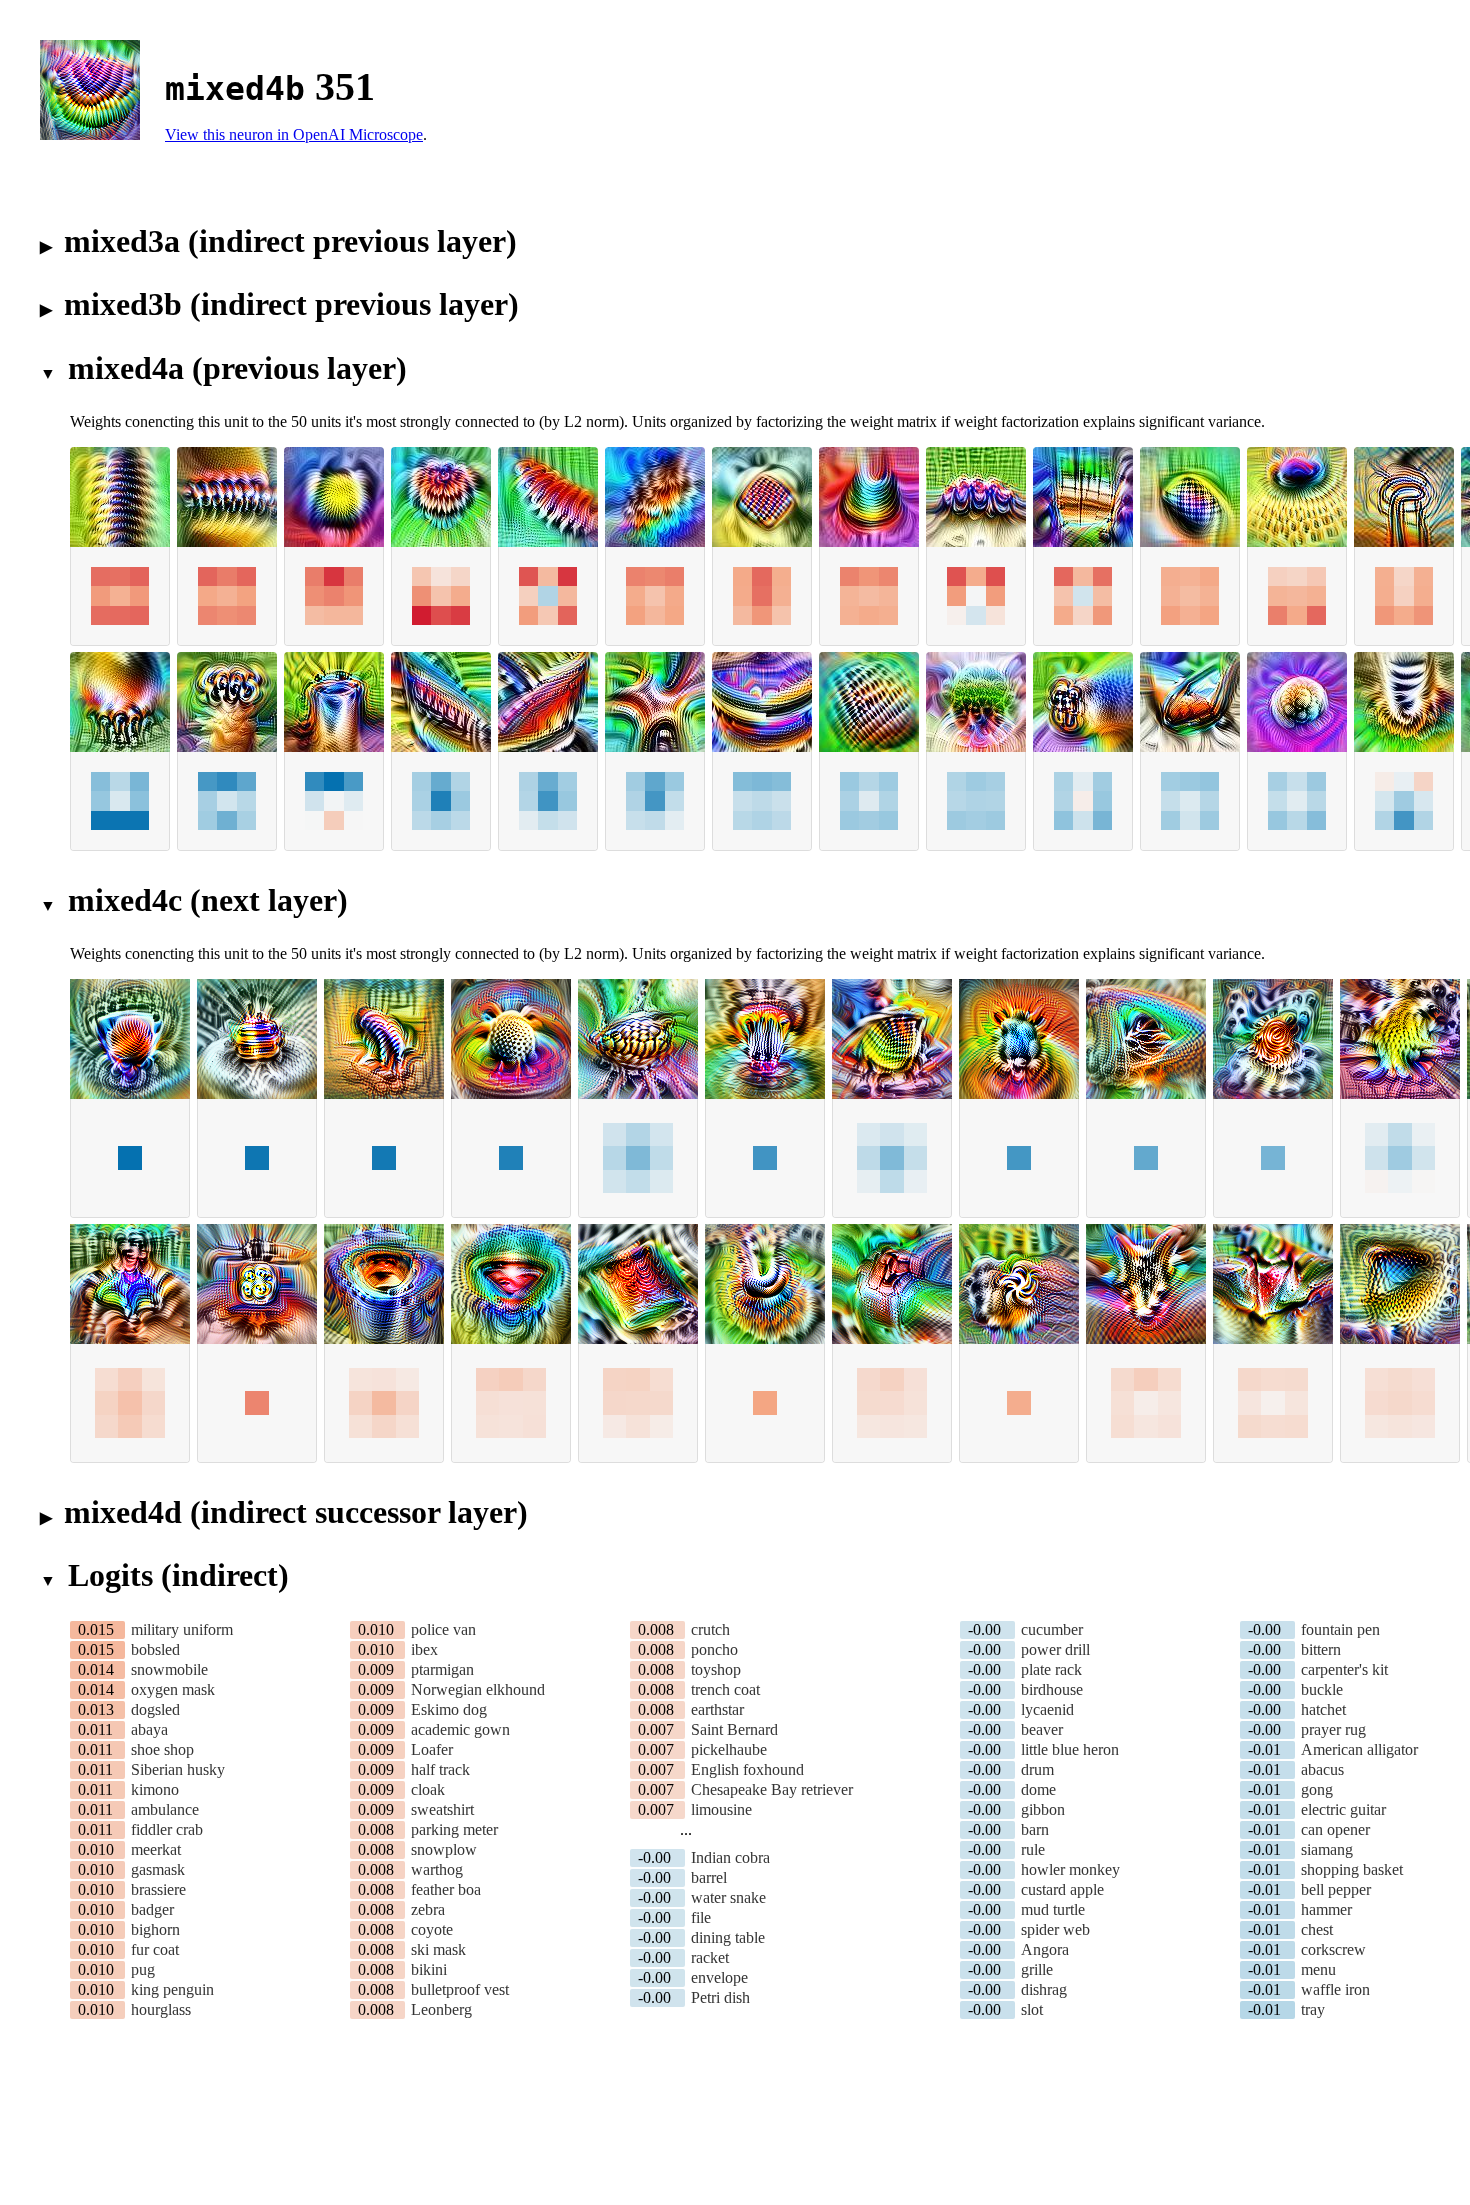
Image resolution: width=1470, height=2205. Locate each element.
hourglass (161, 2009)
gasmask (158, 1869)
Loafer (432, 1749)
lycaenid (1047, 1709)
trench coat (725, 1689)
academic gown (460, 1729)
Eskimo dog (449, 1709)
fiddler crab (167, 1829)
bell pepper (1336, 1889)
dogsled (155, 1709)
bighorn (155, 1929)
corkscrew (1333, 1949)
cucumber (1052, 1629)
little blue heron (1070, 1749)
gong (1317, 1789)
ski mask (438, 1949)
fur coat (155, 1949)
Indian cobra (730, 1857)
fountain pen (1340, 1629)
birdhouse (1052, 1689)
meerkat (156, 1849)
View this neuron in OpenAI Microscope (294, 134)
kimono (155, 1789)
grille (1037, 1969)
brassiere (158, 1889)
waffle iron (1335, 1989)
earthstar (717, 1709)
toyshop (716, 1669)
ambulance (165, 1809)
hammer (1326, 1909)
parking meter (454, 1829)
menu (1318, 1969)
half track (440, 1769)
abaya (149, 1729)
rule (1033, 1849)
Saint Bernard (734, 1729)
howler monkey (1070, 1869)
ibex (424, 1649)
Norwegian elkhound (478, 1689)
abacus (1322, 1769)
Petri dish (720, 1997)
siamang (1327, 1849)
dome (1038, 1789)
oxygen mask (173, 1689)
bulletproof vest (460, 1989)
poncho (714, 1649)
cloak (428, 1789)
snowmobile (169, 1669)
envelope (719, 1977)
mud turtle (1053, 1909)
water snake (728, 1897)
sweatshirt (442, 1809)
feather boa (446, 1889)
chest (1317, 1929)
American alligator (1359, 1749)
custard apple (1062, 1889)
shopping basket (1352, 1869)
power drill (1055, 1649)
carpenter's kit (1344, 1669)
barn (1035, 1829)
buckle (1322, 1689)
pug (143, 1969)
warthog (437, 1869)
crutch (710, 1629)
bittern (1321, 1649)
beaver (1042, 1729)
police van (443, 1629)
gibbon (1043, 1809)
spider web (1055, 1929)
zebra (428, 1909)
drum (1037, 1769)
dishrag (1044, 1989)
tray (1313, 2009)
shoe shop (162, 1749)
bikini (429, 1969)
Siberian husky (178, 1769)
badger (152, 1909)
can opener (1335, 1829)
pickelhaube (729, 1749)
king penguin (172, 1989)
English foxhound (747, 1769)
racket (710, 1957)
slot (1032, 2009)
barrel (709, 1877)
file (701, 1917)
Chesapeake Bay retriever (772, 1789)
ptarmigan (442, 1669)
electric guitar (1343, 1809)
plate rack (1051, 1669)
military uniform (182, 1629)
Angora (1045, 1949)
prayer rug (1333, 1729)
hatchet (1323, 1709)
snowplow (444, 1849)
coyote (432, 1929)
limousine (721, 1809)
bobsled (155, 1649)
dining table (728, 1937)
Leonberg (441, 2009)
